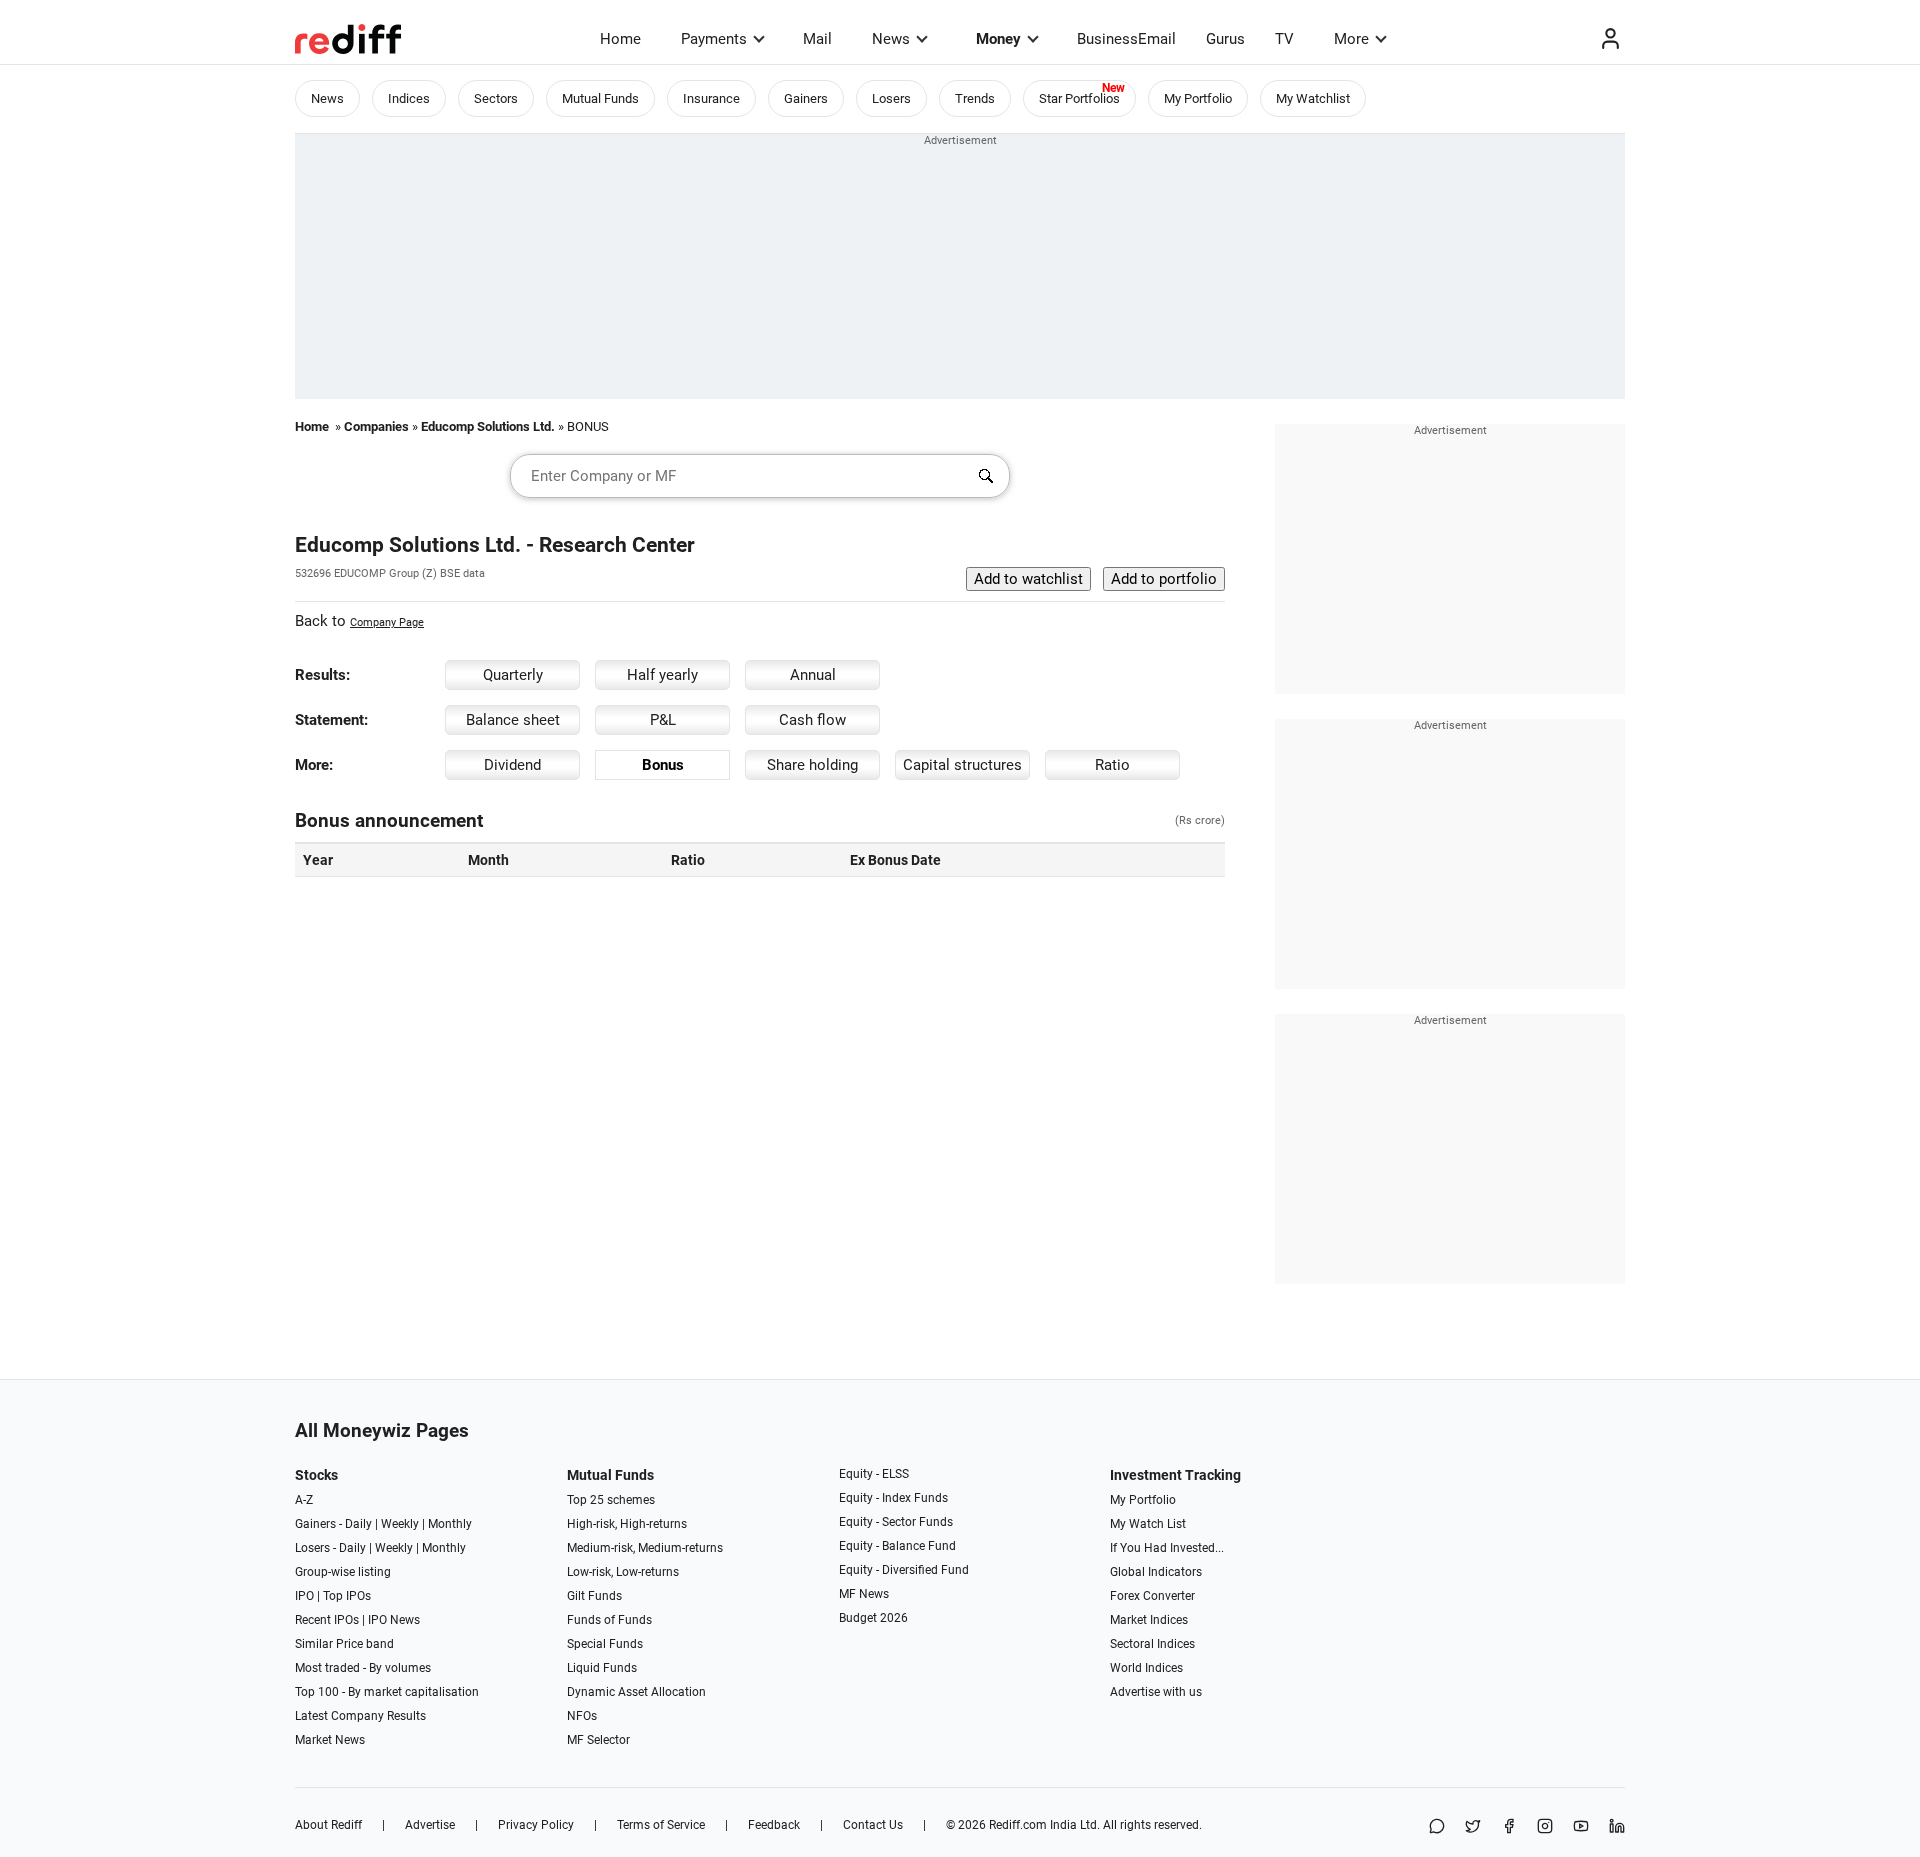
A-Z (304, 1500)
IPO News (394, 1620)
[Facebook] (1509, 1827)
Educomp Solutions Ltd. (488, 426)
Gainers (806, 98)
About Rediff (328, 1825)
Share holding (812, 765)
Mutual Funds (600, 98)
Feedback (774, 1825)
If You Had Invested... (1167, 1548)
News (891, 39)
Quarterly (513, 675)
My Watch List (1148, 1524)
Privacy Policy (536, 1825)
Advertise (430, 1825)
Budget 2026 (873, 1618)
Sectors (496, 98)
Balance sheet (513, 720)
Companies (376, 426)
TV (1284, 39)
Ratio (1112, 765)
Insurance (711, 98)
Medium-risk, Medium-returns (645, 1548)
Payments (714, 39)
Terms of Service (661, 1825)
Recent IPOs (327, 1620)
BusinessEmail (1126, 39)
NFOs (582, 1716)
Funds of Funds (609, 1620)
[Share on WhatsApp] (1437, 1827)
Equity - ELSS (874, 1474)
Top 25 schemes (611, 1500)
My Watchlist (1313, 98)
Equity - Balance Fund (897, 1546)
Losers (891, 98)
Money (998, 39)
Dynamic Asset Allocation (636, 1692)
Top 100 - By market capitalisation (387, 1692)
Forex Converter (1152, 1596)
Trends (975, 98)
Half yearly (662, 675)
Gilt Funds (594, 1596)
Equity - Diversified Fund (904, 1570)
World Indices (1146, 1668)
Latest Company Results (360, 1716)
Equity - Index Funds (893, 1498)
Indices (409, 98)
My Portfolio (1198, 98)
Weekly (400, 1524)
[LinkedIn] (1617, 1827)
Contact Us (873, 1825)
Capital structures (962, 765)
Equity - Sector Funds (896, 1522)
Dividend (512, 765)
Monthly (450, 1524)
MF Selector (598, 1740)
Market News (330, 1740)
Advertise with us (1156, 1692)
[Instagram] (1545, 1827)
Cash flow (812, 720)
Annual (813, 675)
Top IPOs (347, 1596)
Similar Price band (344, 1644)
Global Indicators (1156, 1572)
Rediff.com (1018, 1825)
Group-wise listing (343, 1572)
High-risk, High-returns (627, 1524)
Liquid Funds (602, 1668)
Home (620, 39)
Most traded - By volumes (363, 1668)
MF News (864, 1594)
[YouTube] (1581, 1827)
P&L (663, 720)
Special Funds (605, 1644)
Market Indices (1149, 1620)
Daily (358, 1524)
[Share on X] (1473, 1827)
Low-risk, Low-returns (623, 1572)
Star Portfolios (1079, 98)
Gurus (1225, 39)
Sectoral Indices (1152, 1644)
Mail (817, 39)
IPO (304, 1596)
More (1351, 39)
